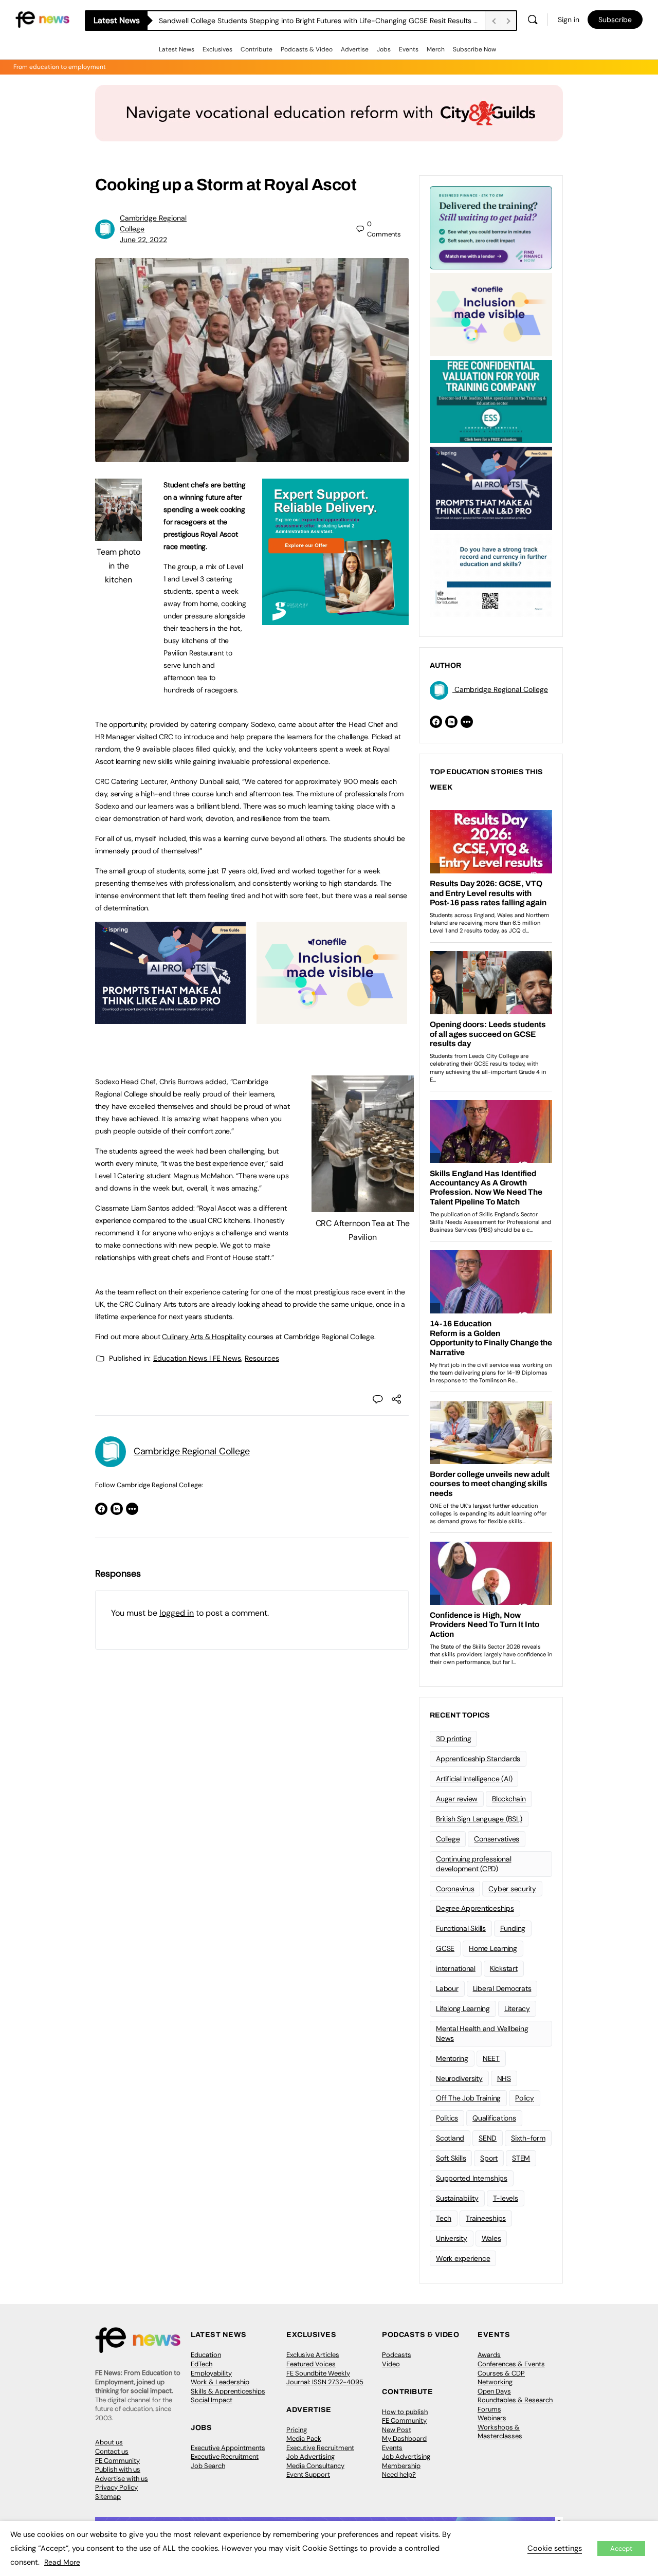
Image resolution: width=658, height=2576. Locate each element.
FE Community (117, 2461)
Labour (447, 1988)
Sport (489, 2158)
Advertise (355, 49)
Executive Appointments (228, 2448)
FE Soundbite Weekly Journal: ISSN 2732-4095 (325, 2378)
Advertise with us (122, 2479)
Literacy (517, 2008)
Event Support (308, 2474)
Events (409, 49)
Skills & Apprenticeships (228, 2391)
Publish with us (118, 2469)
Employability (211, 2373)
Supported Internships (472, 2178)
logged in (177, 1613)
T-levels (506, 2198)
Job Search (208, 2466)
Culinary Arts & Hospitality (204, 1337)
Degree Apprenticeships (475, 1908)
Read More (62, 2562)
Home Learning (493, 1948)
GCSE (445, 1948)
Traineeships (486, 2218)
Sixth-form (528, 2138)
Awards (489, 2355)
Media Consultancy (315, 2466)
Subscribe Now (474, 49)
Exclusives (217, 49)
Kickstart (504, 1968)
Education (206, 2355)
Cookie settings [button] (555, 2548)
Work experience (463, 2258)
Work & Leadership (220, 2382)
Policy (525, 2098)
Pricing (297, 2430)
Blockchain (509, 1799)
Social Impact (212, 2400)
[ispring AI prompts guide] (170, 1018)
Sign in (569, 20)
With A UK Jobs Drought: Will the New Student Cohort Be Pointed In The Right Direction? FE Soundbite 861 (322, 21)
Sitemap (108, 2497)
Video (391, 2364)
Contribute (257, 49)
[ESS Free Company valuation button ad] (491, 400)
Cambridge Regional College (192, 1451)
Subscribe (615, 20)
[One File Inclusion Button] (332, 1018)
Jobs (384, 49)
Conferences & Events (511, 2364)
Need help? (399, 2474)
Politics (447, 2118)
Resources (262, 1358)
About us (109, 2442)
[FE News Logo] (42, 19)
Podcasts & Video (307, 49)
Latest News (177, 49)
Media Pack (304, 2438)
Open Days (494, 2391)
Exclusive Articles (313, 2355)
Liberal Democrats (502, 1988)
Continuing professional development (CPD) (473, 1864)
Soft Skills (451, 2158)
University (452, 2238)
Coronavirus (455, 1889)
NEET (491, 2058)
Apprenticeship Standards (478, 1759)
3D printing (453, 1739)
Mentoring (452, 2058)
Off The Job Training (468, 2098)
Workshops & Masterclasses (500, 2432)
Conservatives (497, 1839)
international (456, 1968)
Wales (491, 2238)
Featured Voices (311, 2364)
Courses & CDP (501, 2373)
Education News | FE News (197, 1358)
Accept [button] (621, 2548)
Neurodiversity (459, 2078)
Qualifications (494, 2118)
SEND (488, 2138)
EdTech (202, 2364)
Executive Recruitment (225, 2456)
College (448, 1839)
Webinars (492, 2418)
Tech (444, 2218)
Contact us (112, 2451)
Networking (495, 2382)
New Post (397, 2430)
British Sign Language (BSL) (479, 1819)
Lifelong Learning (463, 2008)
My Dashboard (404, 2438)
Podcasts (397, 2355)
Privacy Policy (116, 2487)
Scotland (450, 2138)
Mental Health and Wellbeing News (482, 2033)
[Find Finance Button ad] (491, 227)
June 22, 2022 (143, 240)
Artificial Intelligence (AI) (474, 1779)
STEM (521, 2158)
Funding (513, 1928)
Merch (436, 49)
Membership (401, 2466)
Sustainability (457, 2198)
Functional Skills (461, 1928)
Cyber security (512, 1889)
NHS (504, 2078)
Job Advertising (310, 2456)
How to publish (405, 2412)
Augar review (457, 1799)
